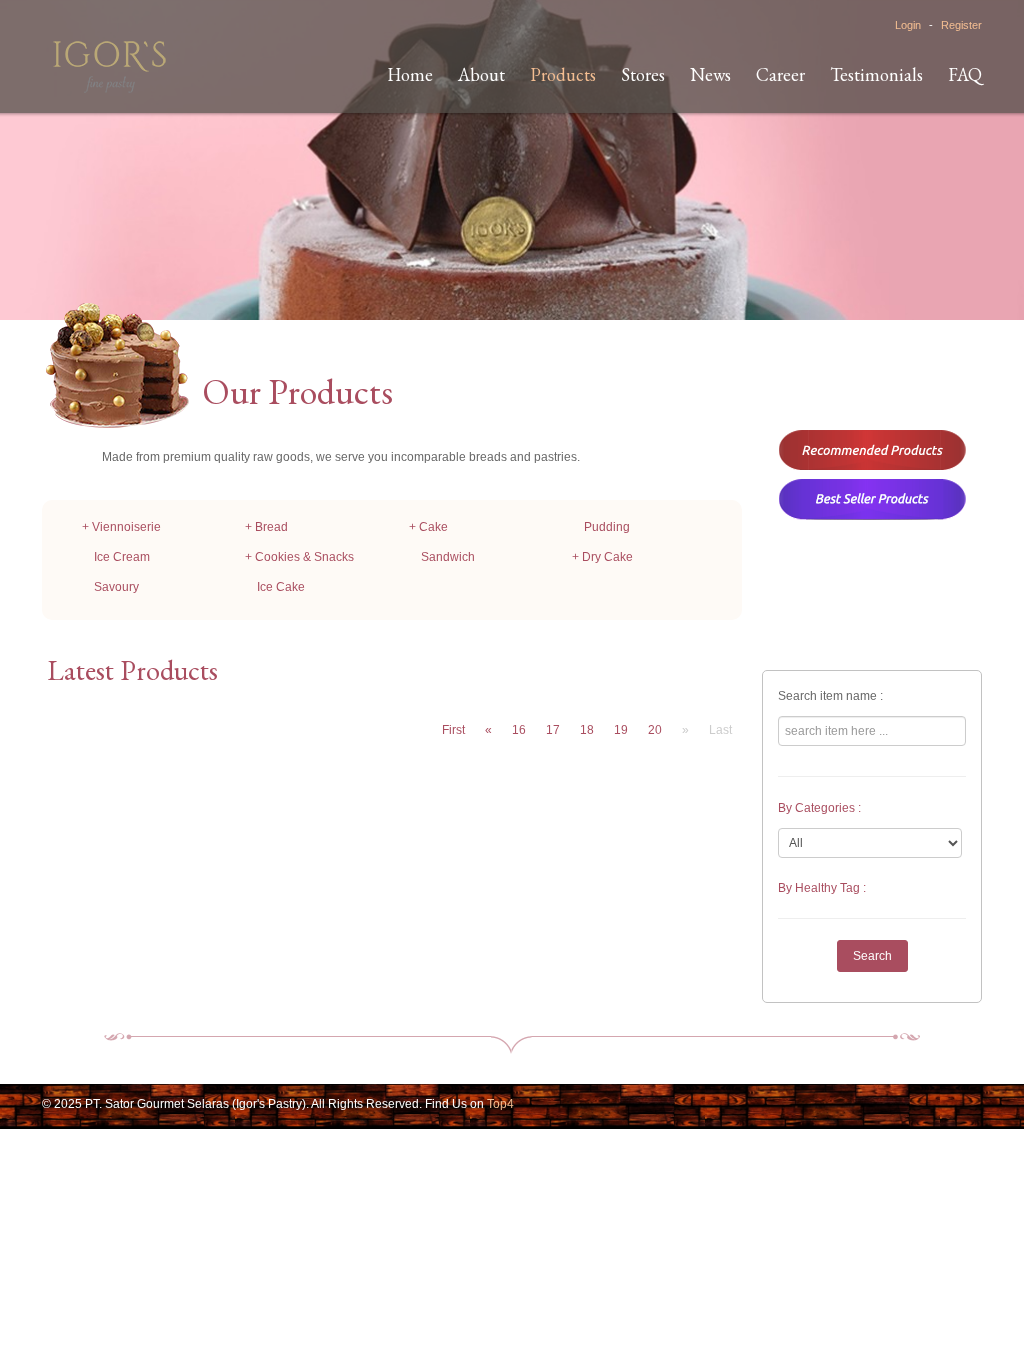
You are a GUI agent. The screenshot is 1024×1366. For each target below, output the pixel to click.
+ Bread (266, 527)
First (453, 730)
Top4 (500, 1104)
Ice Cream (122, 557)
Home (410, 74)
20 (655, 730)
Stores (643, 74)
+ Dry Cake (602, 557)
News (710, 74)
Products (563, 74)
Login (908, 25)
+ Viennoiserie (121, 527)
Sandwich (448, 557)
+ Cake (428, 527)
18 (587, 730)
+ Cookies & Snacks (299, 557)
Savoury (116, 587)
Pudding (607, 527)
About (481, 74)
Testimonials (876, 74)
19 (621, 730)
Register (961, 25)
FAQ (965, 74)
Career (780, 74)
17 (553, 730)
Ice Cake (281, 587)
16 (519, 730)
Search (872, 956)
